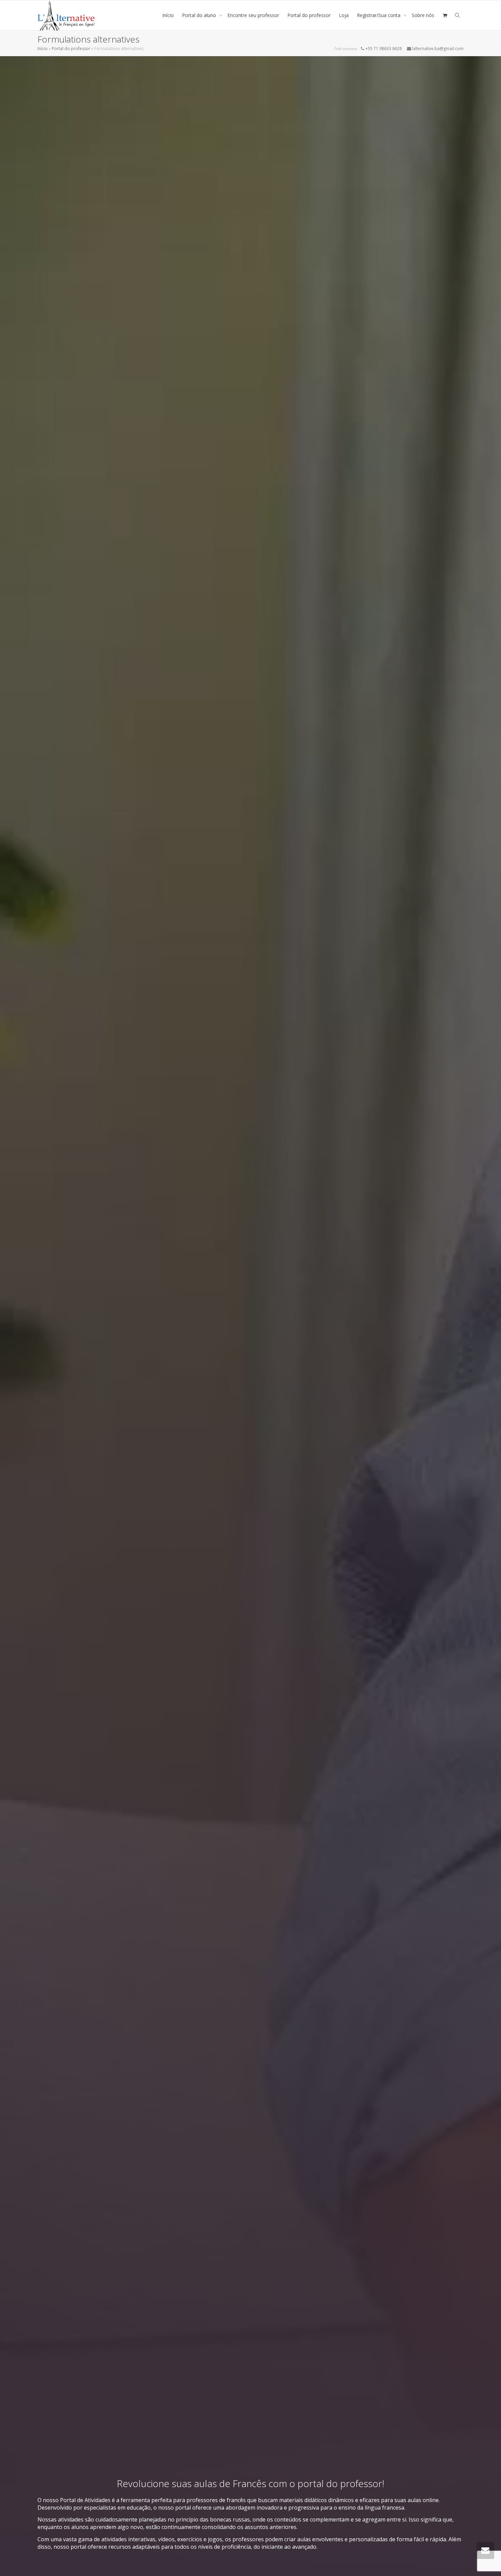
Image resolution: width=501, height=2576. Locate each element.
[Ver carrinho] (445, 15)
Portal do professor (309, 15)
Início (168, 15)
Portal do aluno (200, 15)
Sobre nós (423, 15)
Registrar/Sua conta (379, 15)
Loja (344, 15)
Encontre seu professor (253, 15)
